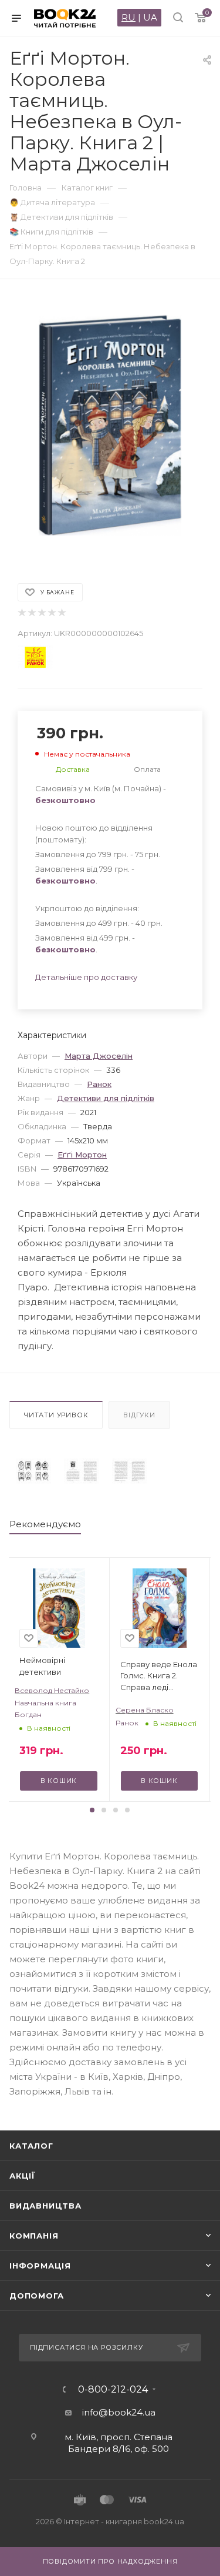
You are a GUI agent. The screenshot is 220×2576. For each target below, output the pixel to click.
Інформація (40, 2266)
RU (128, 17)
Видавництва (45, 2206)
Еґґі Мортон (82, 1155)
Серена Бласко (145, 1710)
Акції (22, 2176)
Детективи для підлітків (106, 1098)
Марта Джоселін (99, 1056)
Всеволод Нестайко (52, 1690)
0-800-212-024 (113, 2390)
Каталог (31, 2146)
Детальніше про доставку (86, 977)
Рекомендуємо (45, 1524)
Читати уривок (56, 1415)
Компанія (34, 2236)
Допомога (36, 2296)
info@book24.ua (119, 2412)
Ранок (99, 1084)
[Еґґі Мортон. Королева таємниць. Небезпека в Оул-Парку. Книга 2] (33, 1471)
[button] (92, 1810)
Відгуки (139, 1415)
